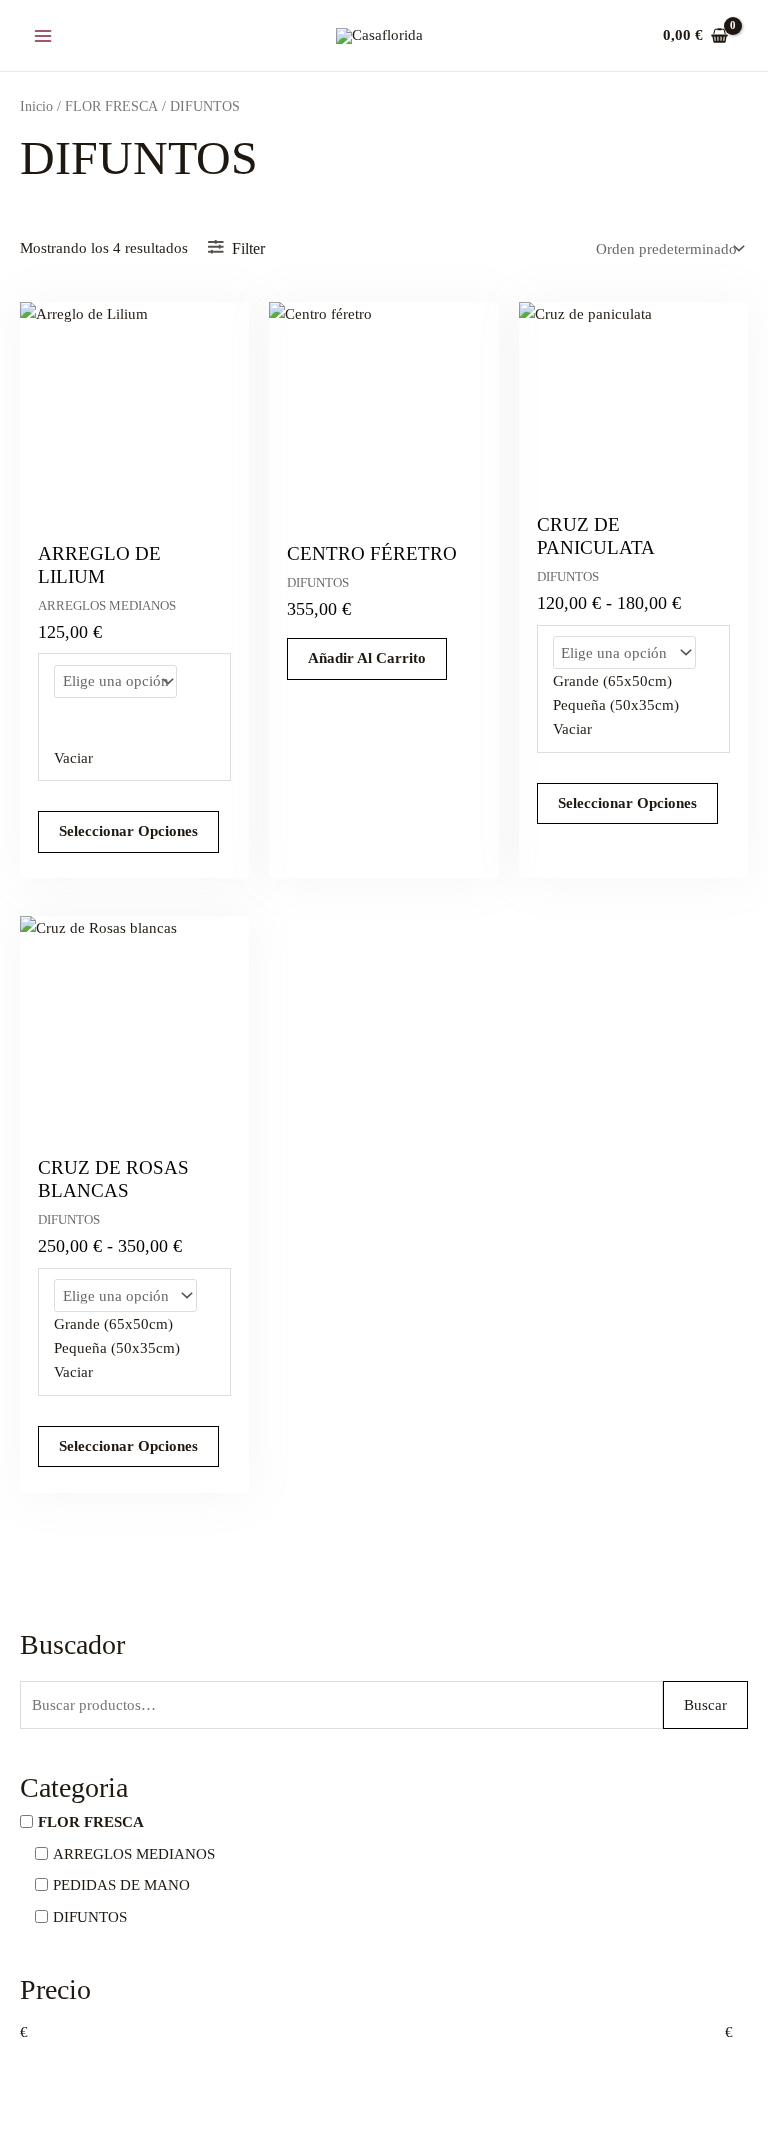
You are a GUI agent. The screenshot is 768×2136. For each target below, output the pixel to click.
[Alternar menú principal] (42, 35)
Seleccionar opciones (128, 831)
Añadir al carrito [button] (367, 658)
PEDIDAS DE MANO (121, 1885)
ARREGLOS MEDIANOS (134, 1853)
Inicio (36, 106)
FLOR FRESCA (91, 1822)
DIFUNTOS (90, 1916)
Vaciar (73, 758)
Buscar (705, 1705)
